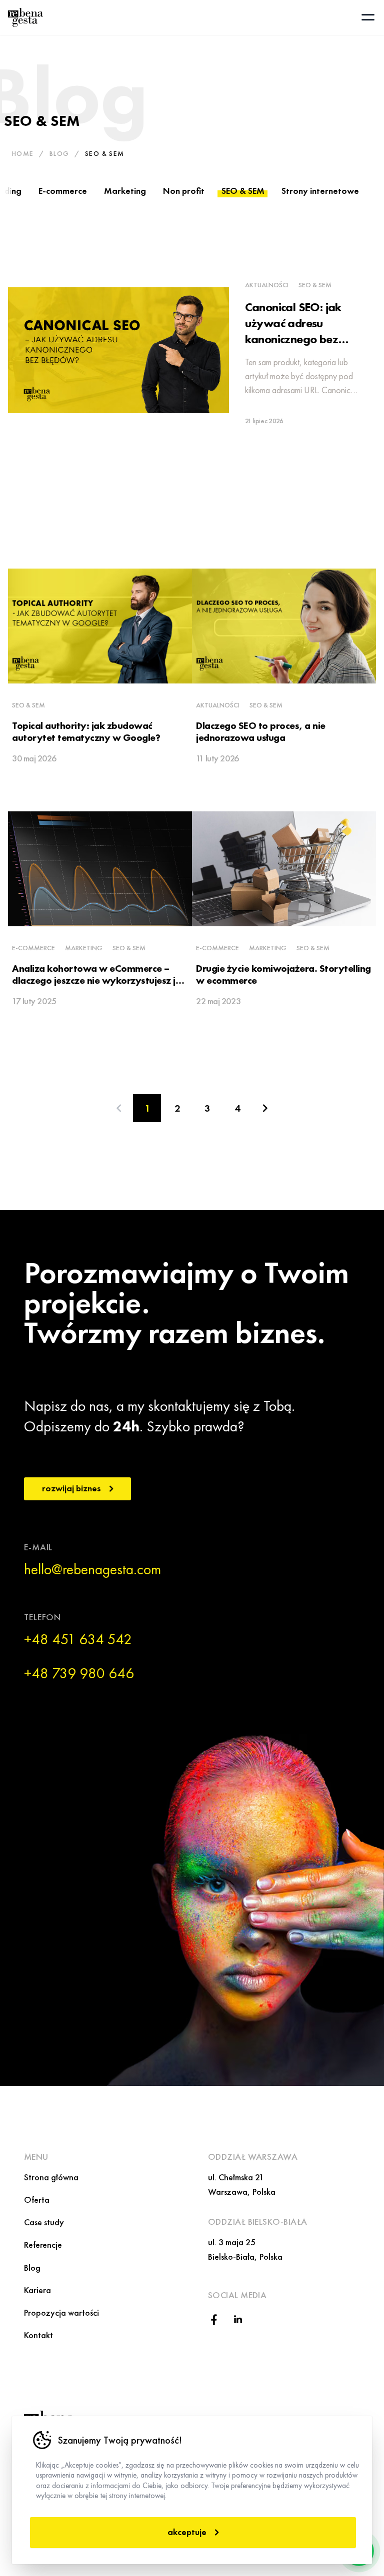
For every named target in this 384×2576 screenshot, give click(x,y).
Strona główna (51, 2177)
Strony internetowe (320, 191)
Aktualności (267, 285)
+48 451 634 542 (78, 1639)
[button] (368, 17)
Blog (59, 153)
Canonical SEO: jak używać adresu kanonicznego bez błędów (293, 331)
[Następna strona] (265, 1108)
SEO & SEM (243, 191)
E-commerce (63, 191)
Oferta (37, 2200)
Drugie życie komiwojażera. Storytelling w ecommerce (283, 974)
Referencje (43, 2245)
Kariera (37, 2290)
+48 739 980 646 (79, 1673)
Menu (36, 2157)
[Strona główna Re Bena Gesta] (25, 17)
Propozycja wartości (61, 2312)
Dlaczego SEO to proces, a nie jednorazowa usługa (261, 731)
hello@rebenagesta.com (92, 1569)
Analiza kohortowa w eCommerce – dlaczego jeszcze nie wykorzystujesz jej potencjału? (97, 980)
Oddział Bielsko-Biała (257, 2222)
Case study (44, 2222)
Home (23, 153)
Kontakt (38, 2335)
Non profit (184, 191)
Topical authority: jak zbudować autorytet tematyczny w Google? (86, 731)
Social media (237, 2295)
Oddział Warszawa (253, 2157)
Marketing (125, 191)
